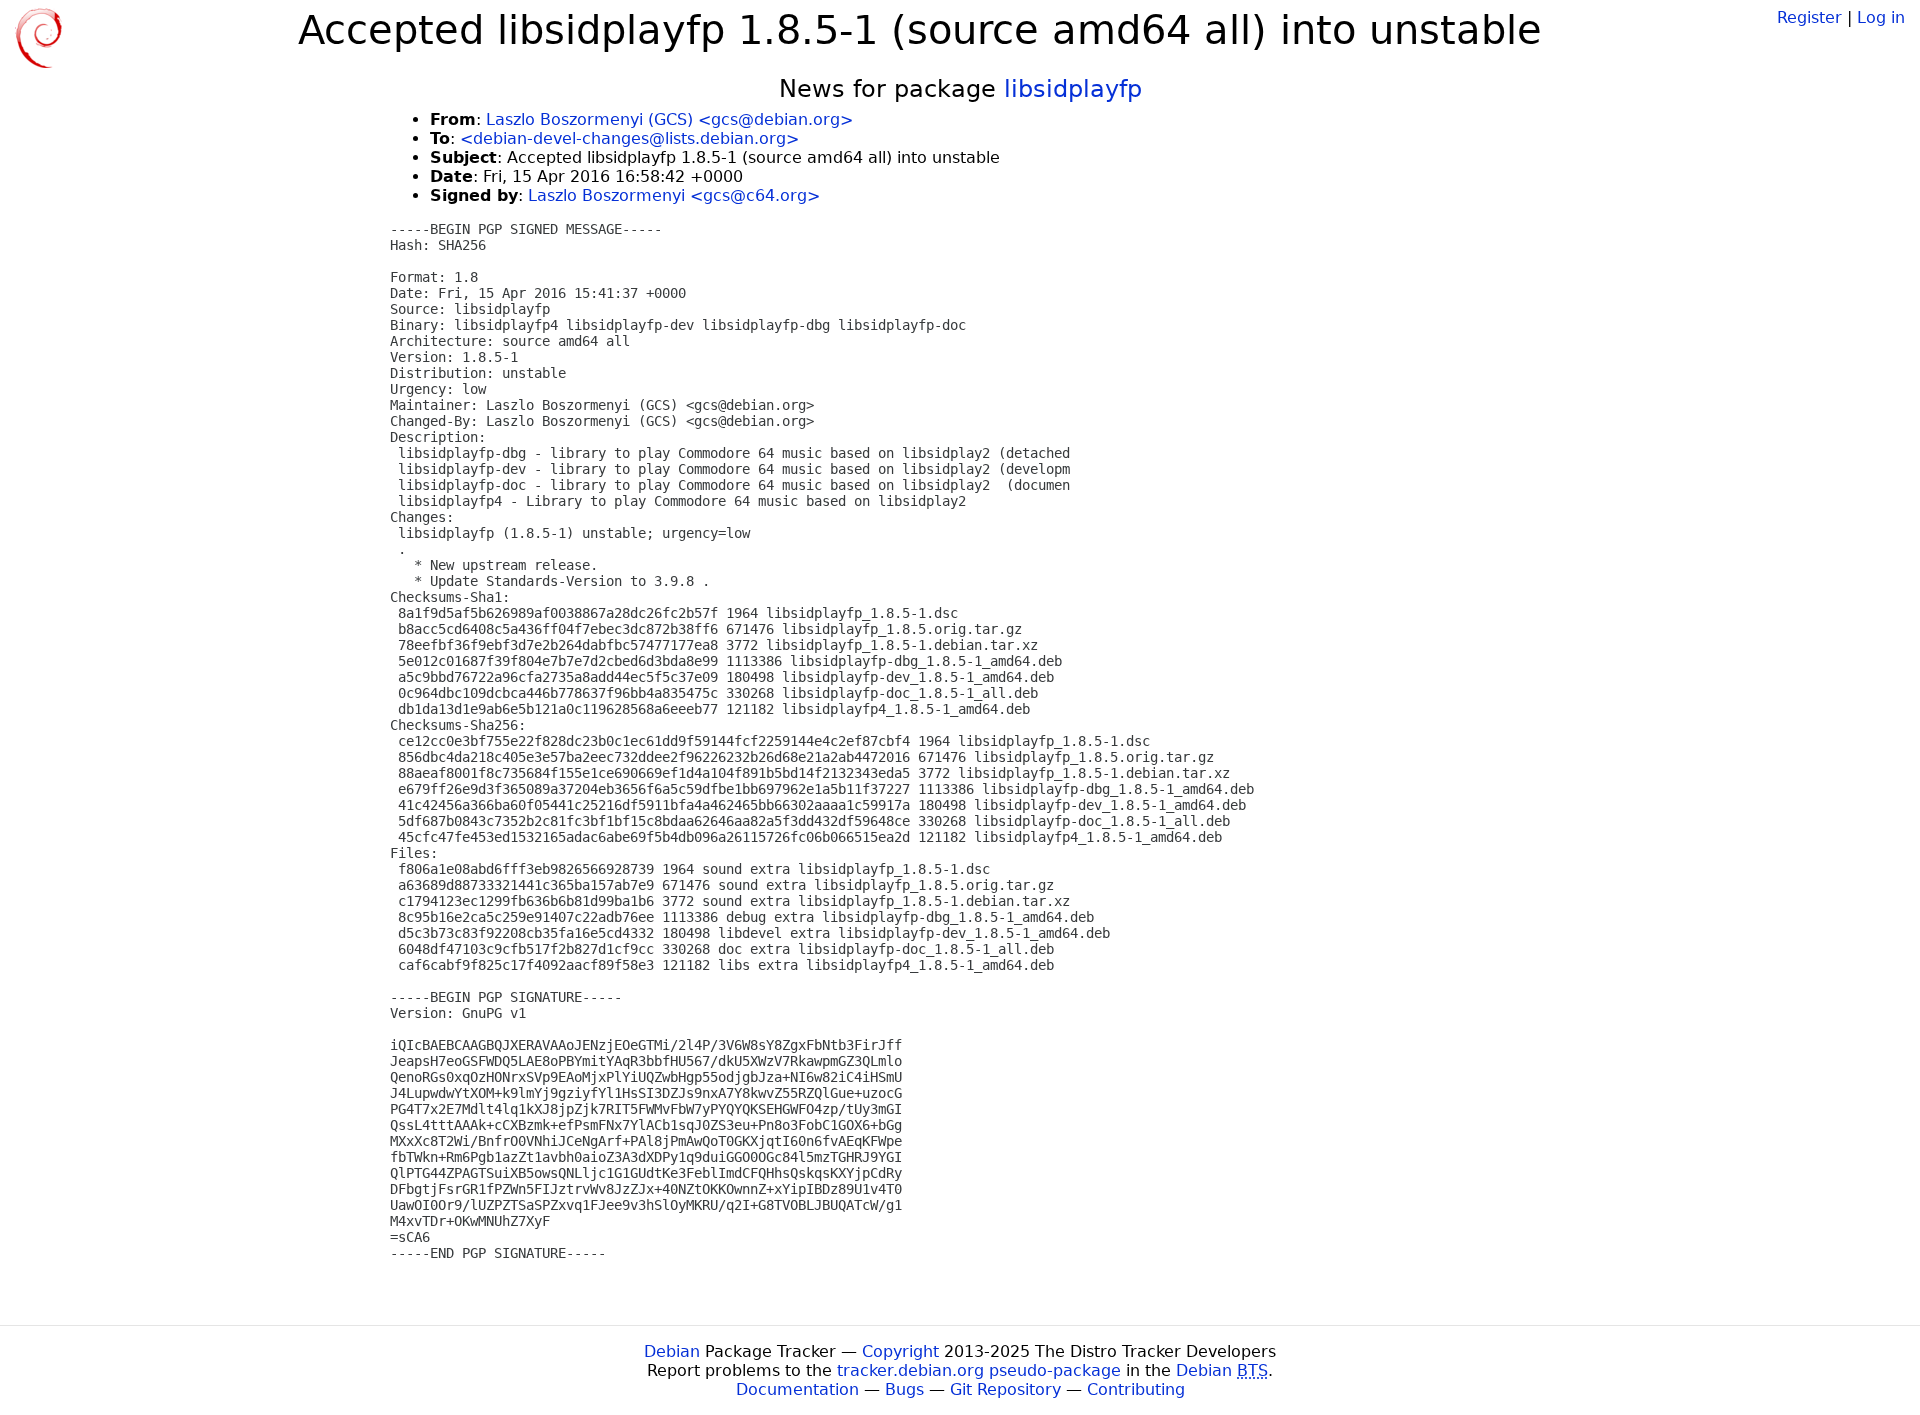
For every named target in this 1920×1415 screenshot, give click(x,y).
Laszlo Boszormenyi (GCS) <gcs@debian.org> (669, 119)
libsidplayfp (1073, 89)
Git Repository (1005, 1389)
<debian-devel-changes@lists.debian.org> (629, 138)
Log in (1881, 17)
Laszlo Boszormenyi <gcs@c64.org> (674, 195)
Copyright (900, 1351)
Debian (672, 1351)
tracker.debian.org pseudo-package (979, 1370)
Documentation (797, 1389)
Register (1809, 17)
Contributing (1136, 1389)
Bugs (904, 1389)
